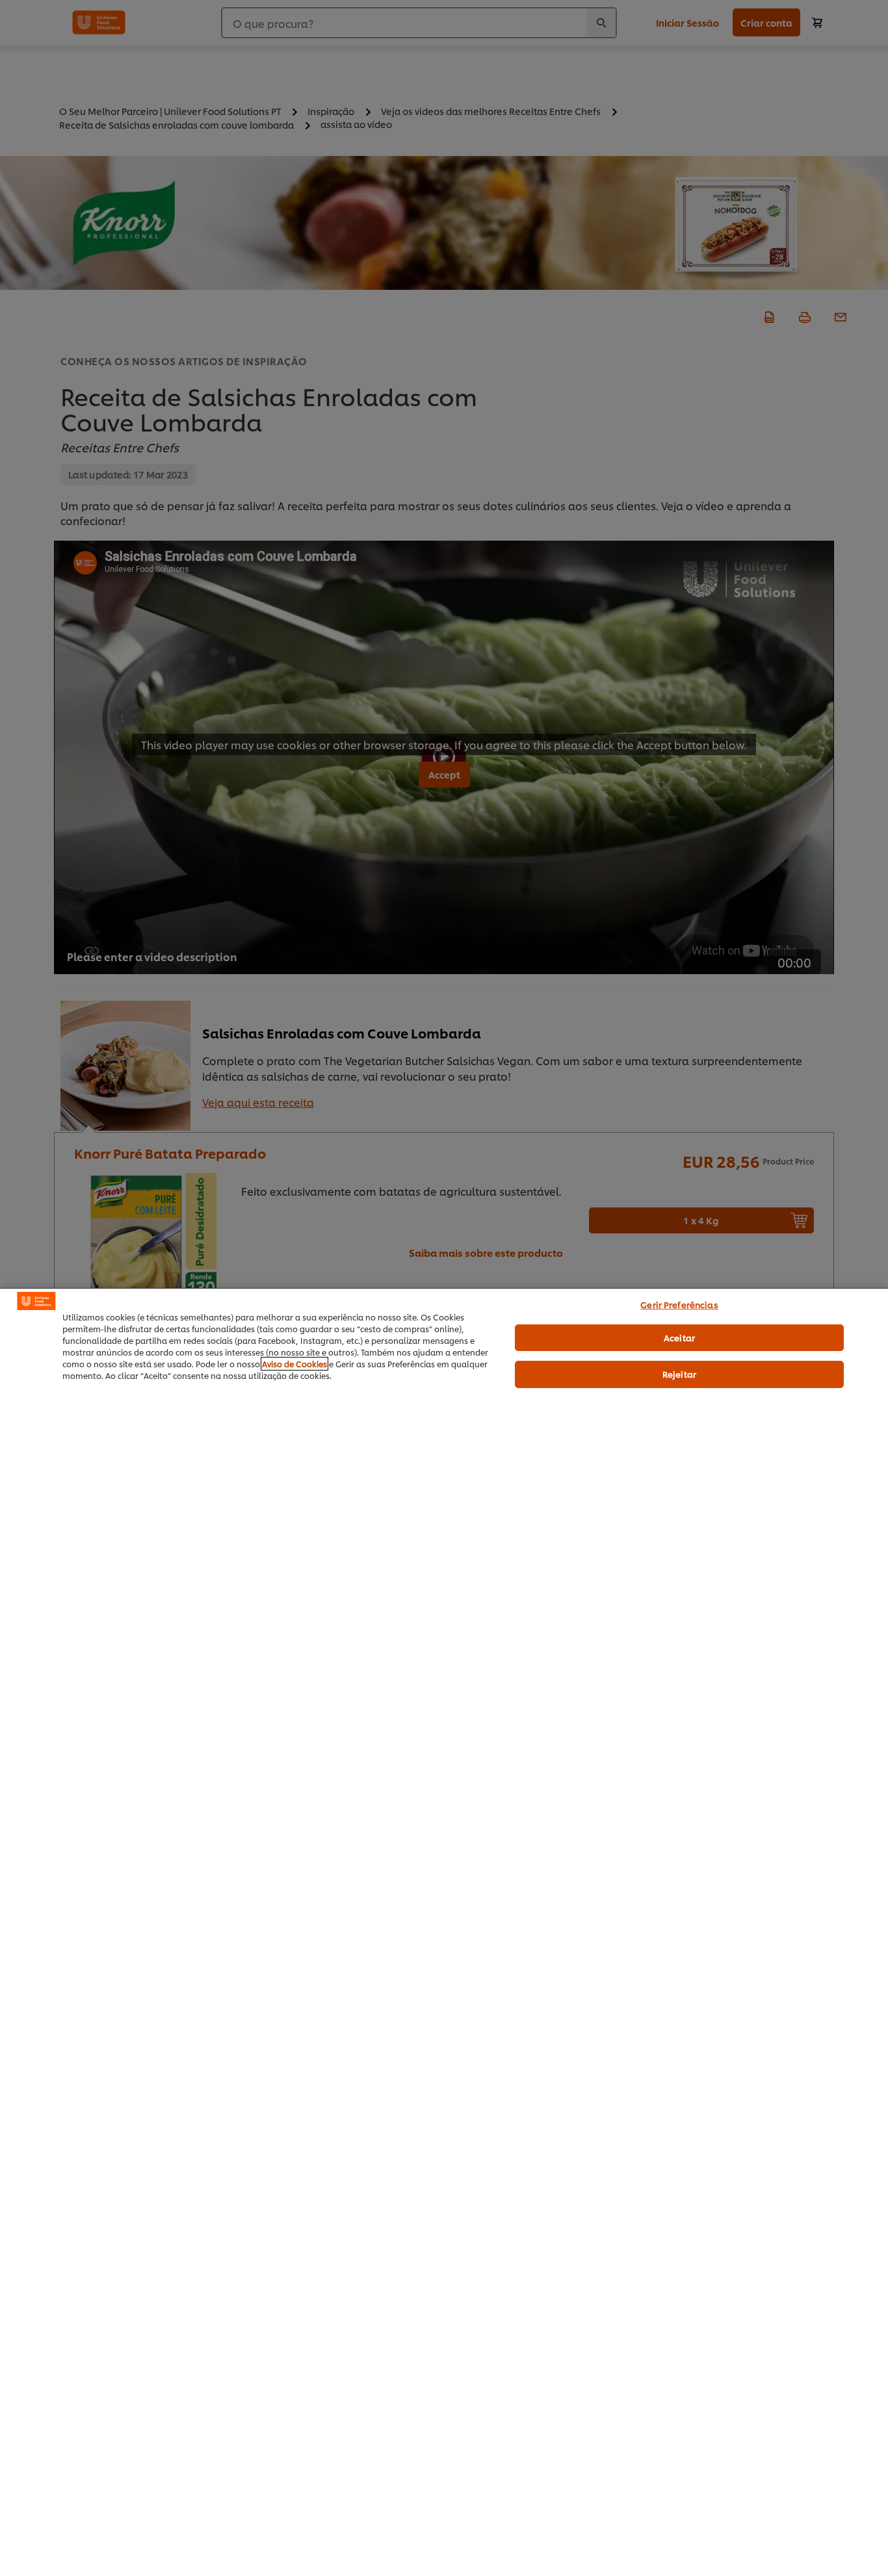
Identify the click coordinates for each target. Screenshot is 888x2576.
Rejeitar (679, 1374)
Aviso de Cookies (294, 1364)
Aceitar (679, 1337)
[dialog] (444, 1932)
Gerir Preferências (679, 1304)
